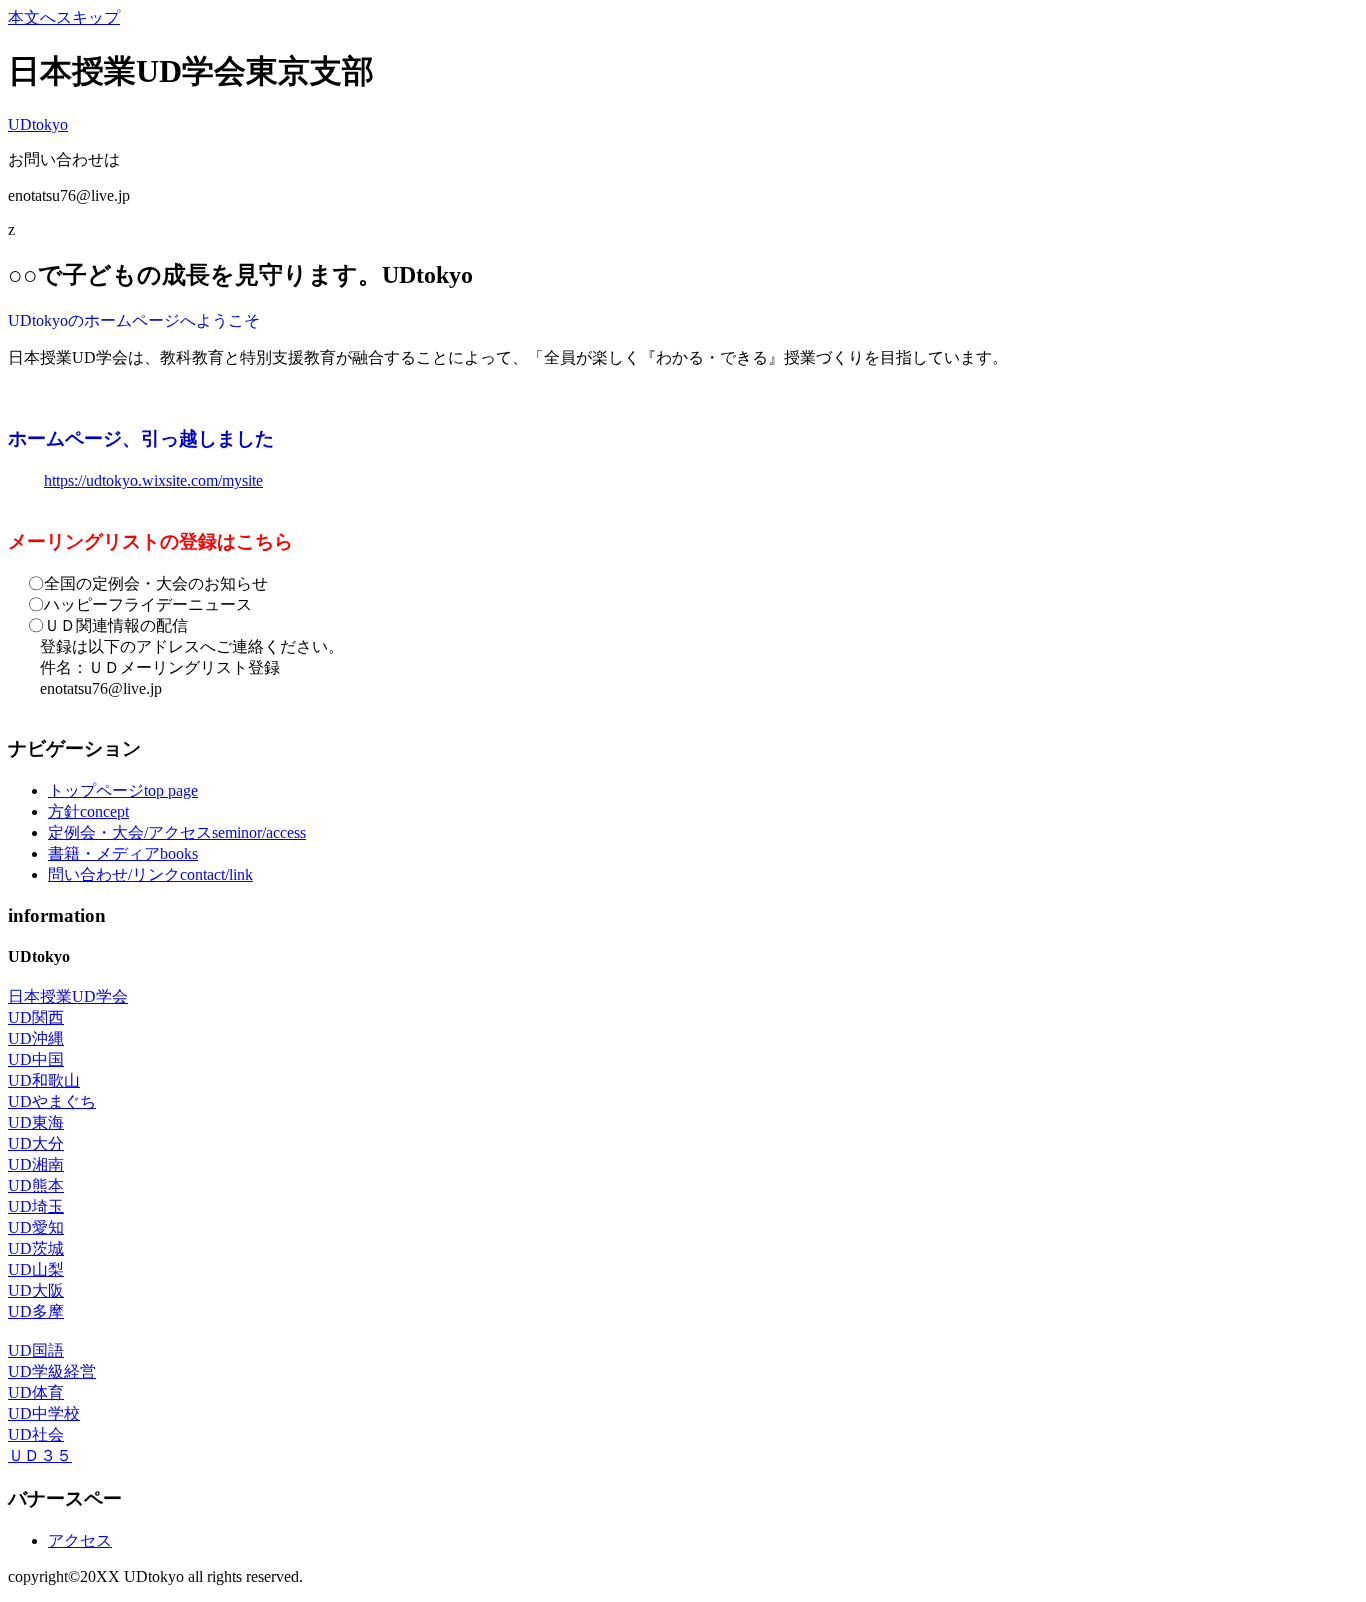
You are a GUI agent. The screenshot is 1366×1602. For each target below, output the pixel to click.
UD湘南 (36, 1164)
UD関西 (36, 1017)
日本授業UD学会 (68, 996)
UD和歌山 (44, 1080)
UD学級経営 (52, 1371)
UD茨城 (36, 1248)
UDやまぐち (52, 1101)
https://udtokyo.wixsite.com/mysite (153, 480)
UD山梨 (36, 1269)
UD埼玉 (36, 1206)
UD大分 (36, 1143)
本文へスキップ (64, 17)
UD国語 (36, 1350)
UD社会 (36, 1434)
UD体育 (36, 1392)
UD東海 (36, 1122)
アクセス (80, 1540)
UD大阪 (36, 1290)
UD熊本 (36, 1185)
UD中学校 (44, 1413)
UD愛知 (36, 1227)
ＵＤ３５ (40, 1455)
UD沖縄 (36, 1038)
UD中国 (36, 1059)
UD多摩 (36, 1311)
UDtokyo (38, 124)
